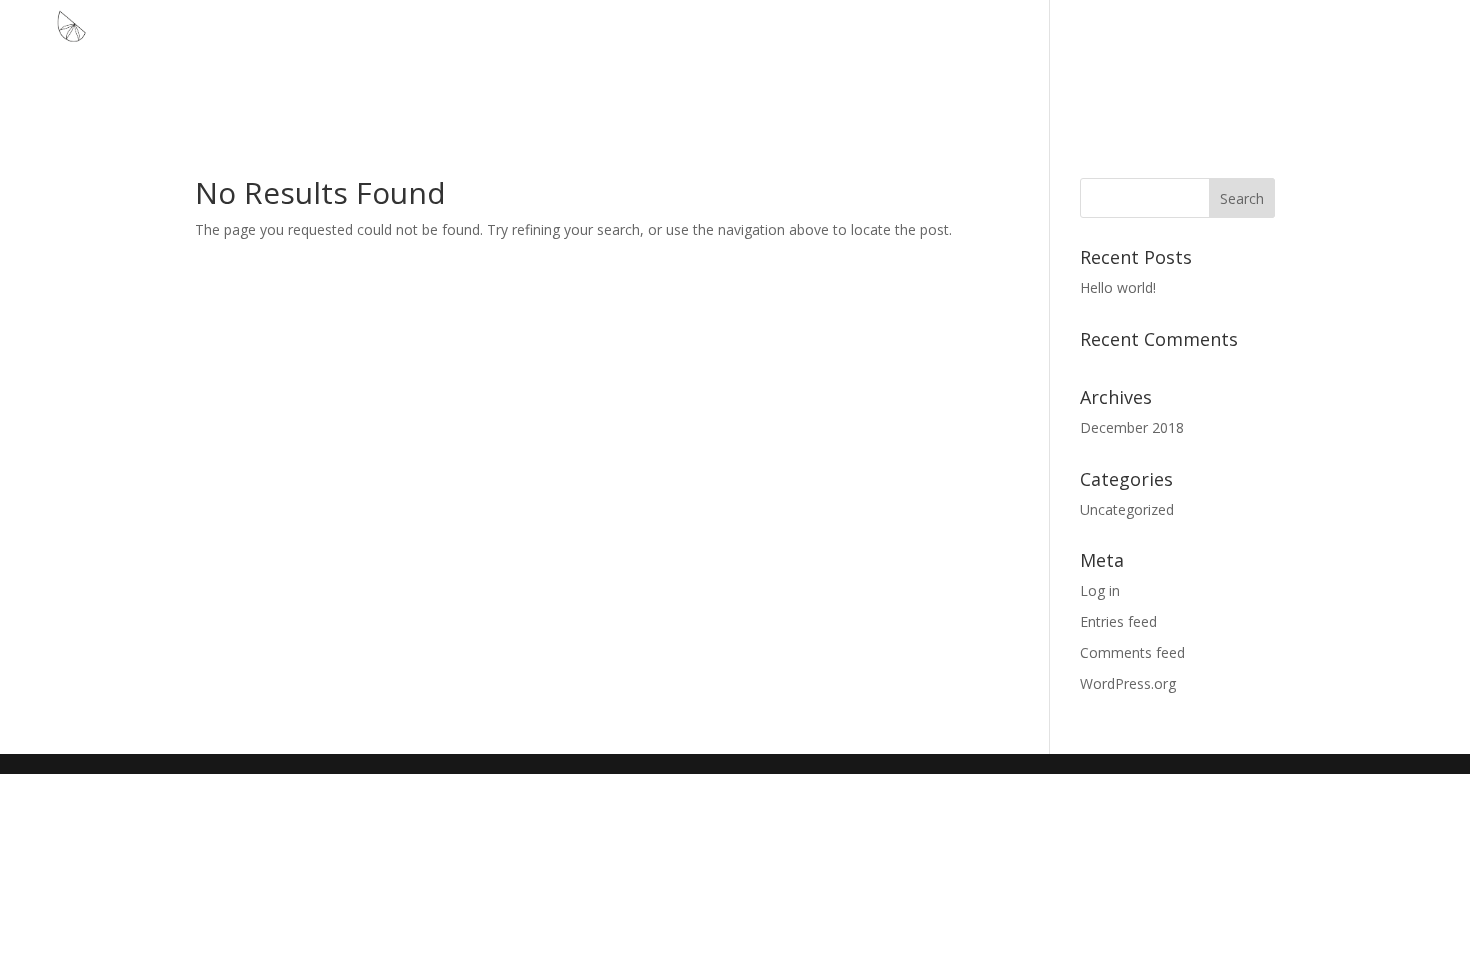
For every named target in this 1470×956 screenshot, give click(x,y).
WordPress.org (1128, 683)
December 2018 (1132, 427)
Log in (1100, 590)
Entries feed (1118, 621)
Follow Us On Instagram (1354, 61)
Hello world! (1118, 287)
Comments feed (1132, 652)
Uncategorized (1127, 509)
